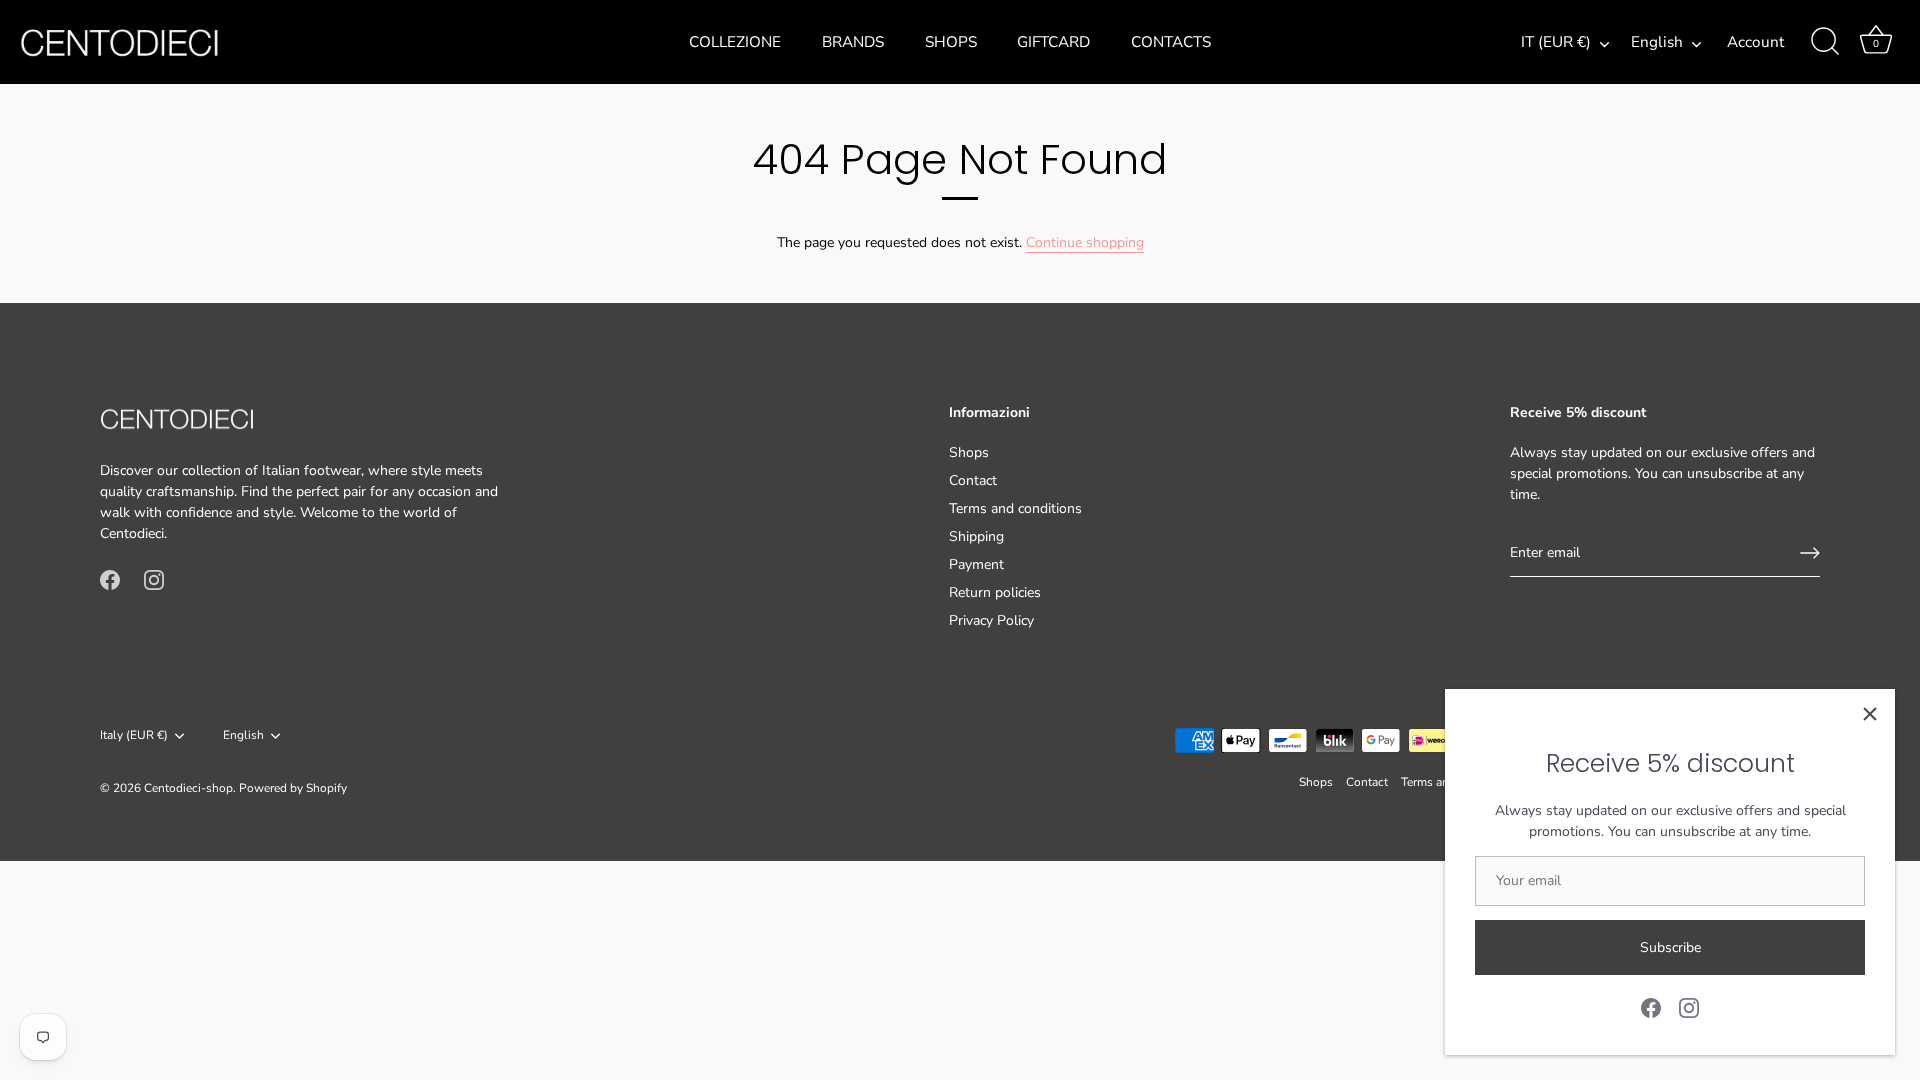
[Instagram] (1689, 1006)
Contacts (1171, 42)
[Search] (1825, 42)
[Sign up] (1810, 553)
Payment (976, 564)
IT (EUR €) (1556, 42)
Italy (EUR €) (134, 735)
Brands (853, 42)
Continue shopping (1085, 242)
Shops (951, 42)
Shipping (976, 536)
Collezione (735, 42)
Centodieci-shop (188, 788)
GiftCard (1053, 42)
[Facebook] (1651, 1006)
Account (1755, 42)
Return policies (995, 592)
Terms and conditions (1015, 508)
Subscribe (1670, 947)
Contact (973, 480)
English (1657, 42)
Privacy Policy (991, 620)
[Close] (1870, 714)
